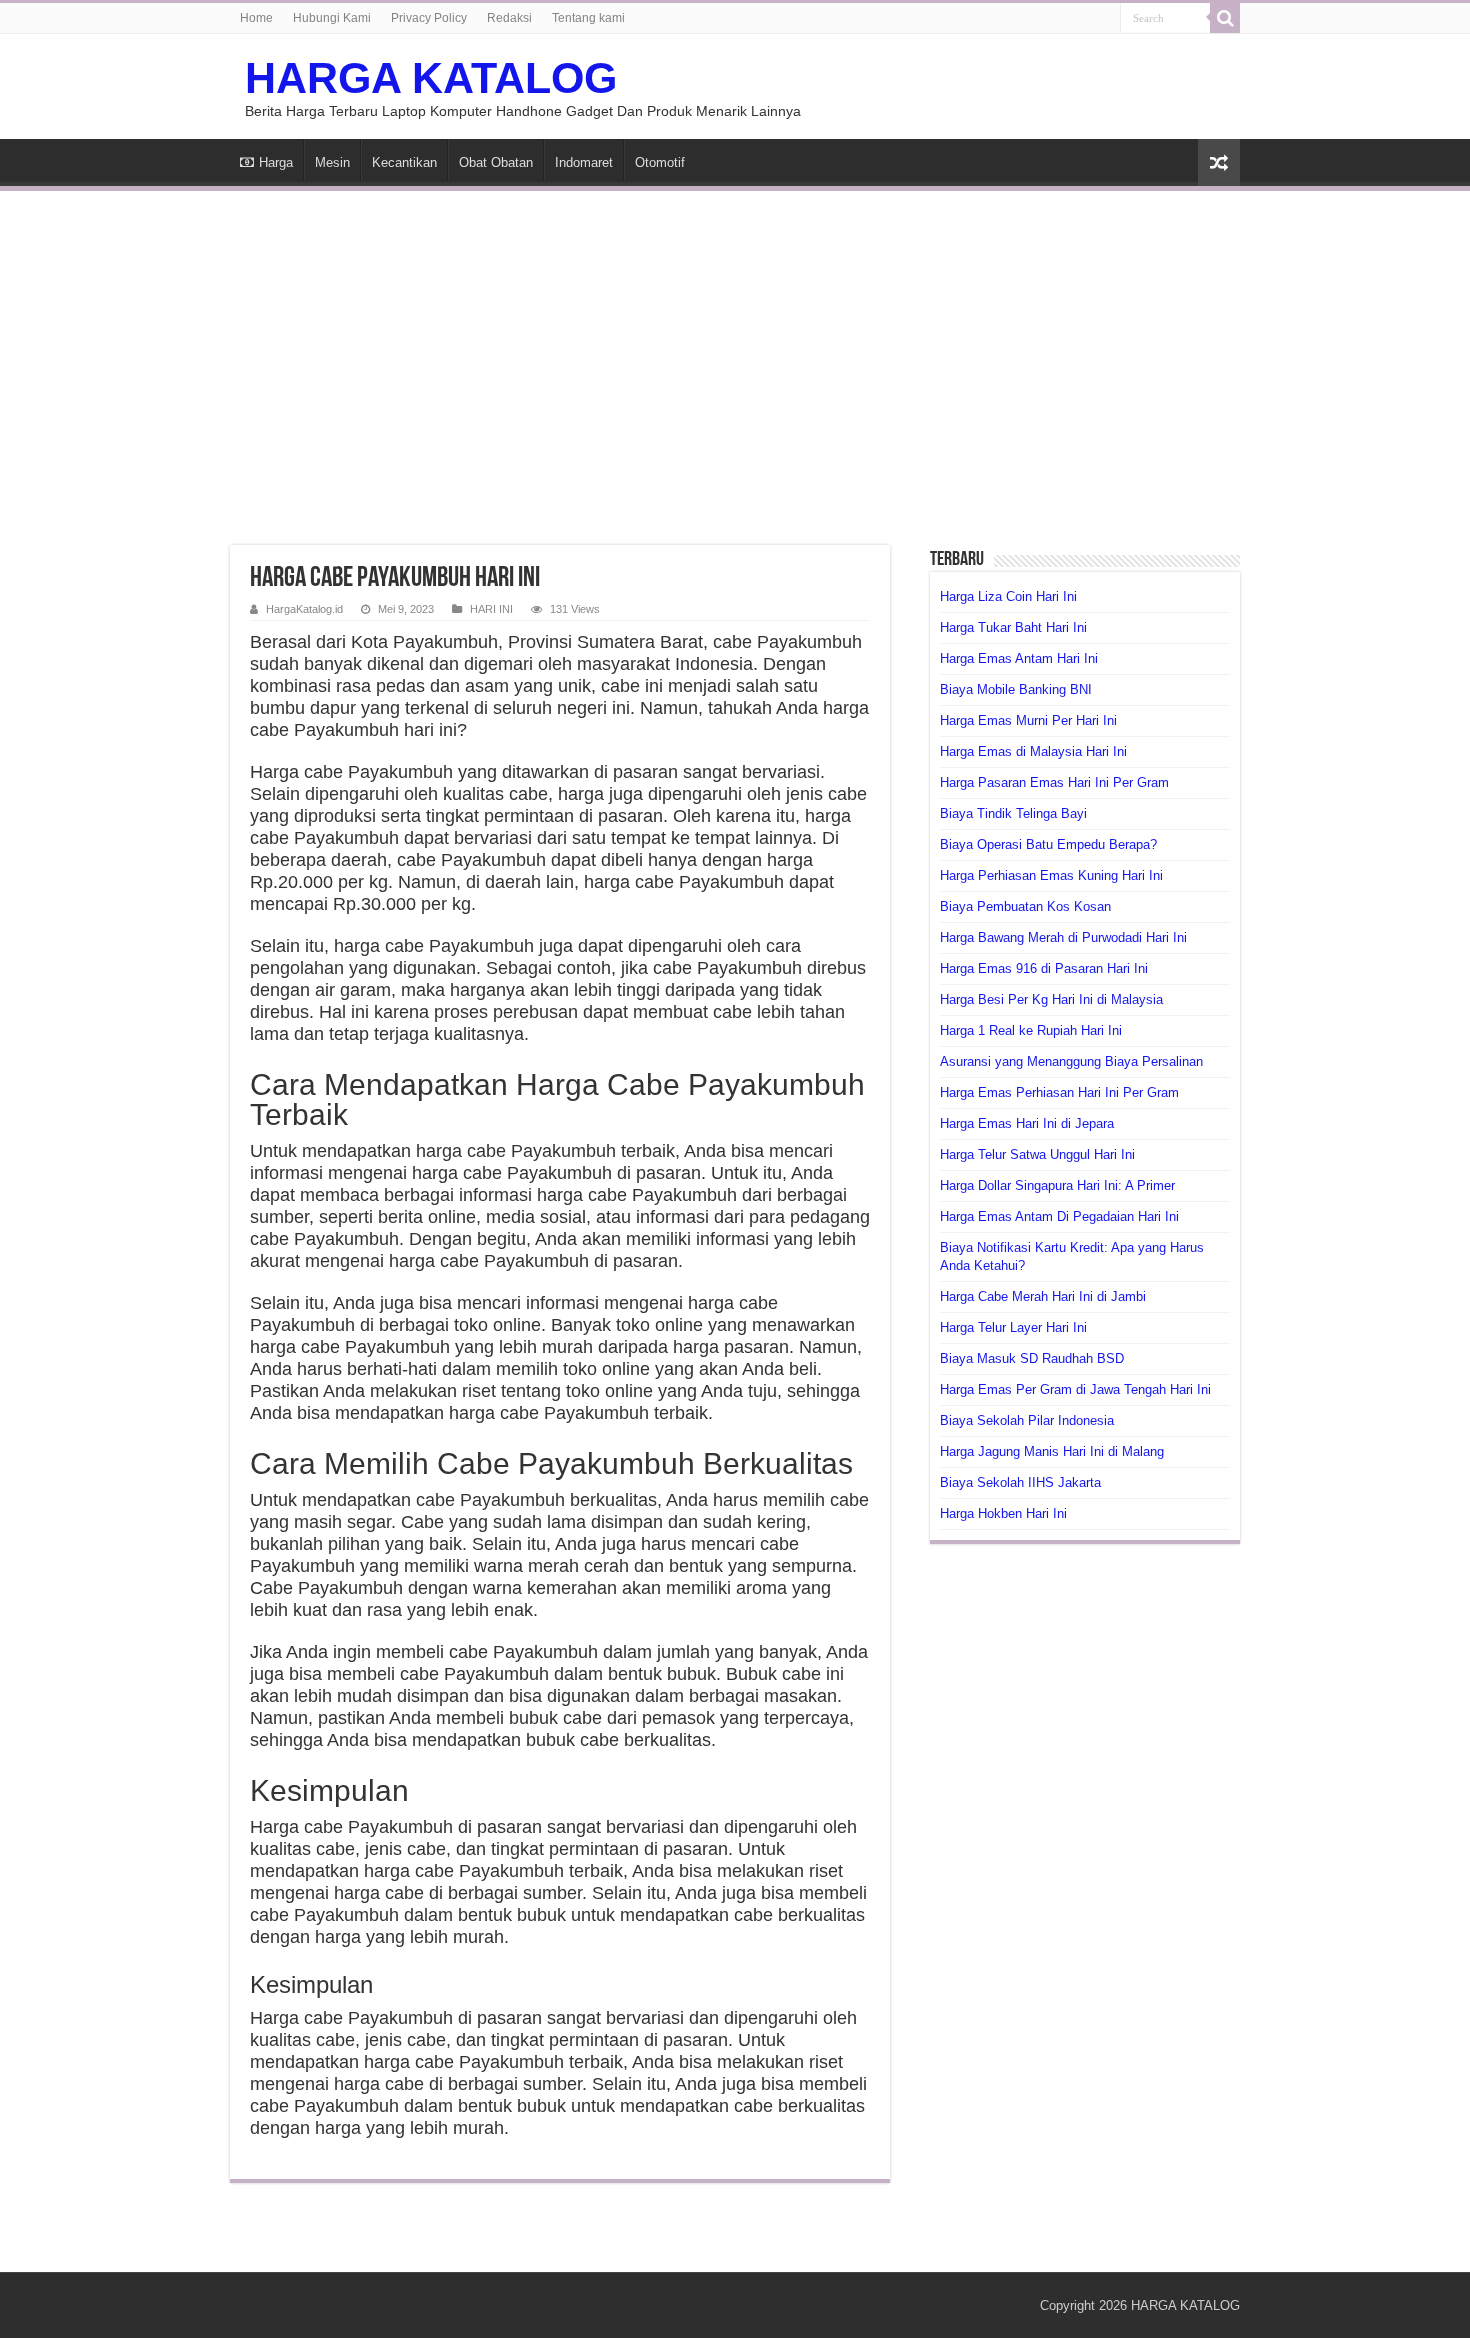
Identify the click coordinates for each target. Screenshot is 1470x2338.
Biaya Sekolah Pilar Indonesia (1027, 1420)
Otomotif (660, 162)
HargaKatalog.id (304, 609)
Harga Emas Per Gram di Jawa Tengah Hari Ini (1075, 1389)
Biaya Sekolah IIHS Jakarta (1020, 1482)
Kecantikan (404, 162)
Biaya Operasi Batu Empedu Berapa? (1048, 844)
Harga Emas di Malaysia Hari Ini (1033, 751)
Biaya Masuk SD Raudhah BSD (1032, 1358)
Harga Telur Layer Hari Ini (1013, 1327)
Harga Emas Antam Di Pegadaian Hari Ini (1059, 1216)
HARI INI (491, 609)
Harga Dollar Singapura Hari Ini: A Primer (1057, 1185)
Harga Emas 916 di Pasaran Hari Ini (1044, 968)
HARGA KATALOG (431, 78)
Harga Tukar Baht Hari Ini (1013, 627)
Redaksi (509, 18)
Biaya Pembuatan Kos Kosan (1025, 906)
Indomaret (584, 162)
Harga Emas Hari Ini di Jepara (1027, 1123)
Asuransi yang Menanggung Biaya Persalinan (1071, 1061)
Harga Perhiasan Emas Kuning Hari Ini (1051, 875)
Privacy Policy (429, 18)
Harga (276, 162)
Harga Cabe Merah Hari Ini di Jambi (1043, 1296)
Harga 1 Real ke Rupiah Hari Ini (1031, 1030)
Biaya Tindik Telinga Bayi (1013, 813)
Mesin (332, 162)
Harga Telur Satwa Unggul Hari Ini (1037, 1154)
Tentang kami (588, 18)
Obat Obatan (496, 162)
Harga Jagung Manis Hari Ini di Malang (1052, 1451)
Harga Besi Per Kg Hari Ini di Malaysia (1051, 999)
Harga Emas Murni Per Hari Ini (1028, 720)
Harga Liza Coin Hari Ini (1008, 596)
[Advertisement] (735, 356)
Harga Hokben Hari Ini (1003, 1513)
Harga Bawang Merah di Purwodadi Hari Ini (1063, 937)
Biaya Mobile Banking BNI (1016, 689)
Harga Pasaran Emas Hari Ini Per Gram (1054, 782)
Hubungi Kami (332, 18)
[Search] (1225, 18)
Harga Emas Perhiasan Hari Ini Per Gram (1059, 1092)
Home (256, 18)
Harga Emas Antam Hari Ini (1019, 658)
